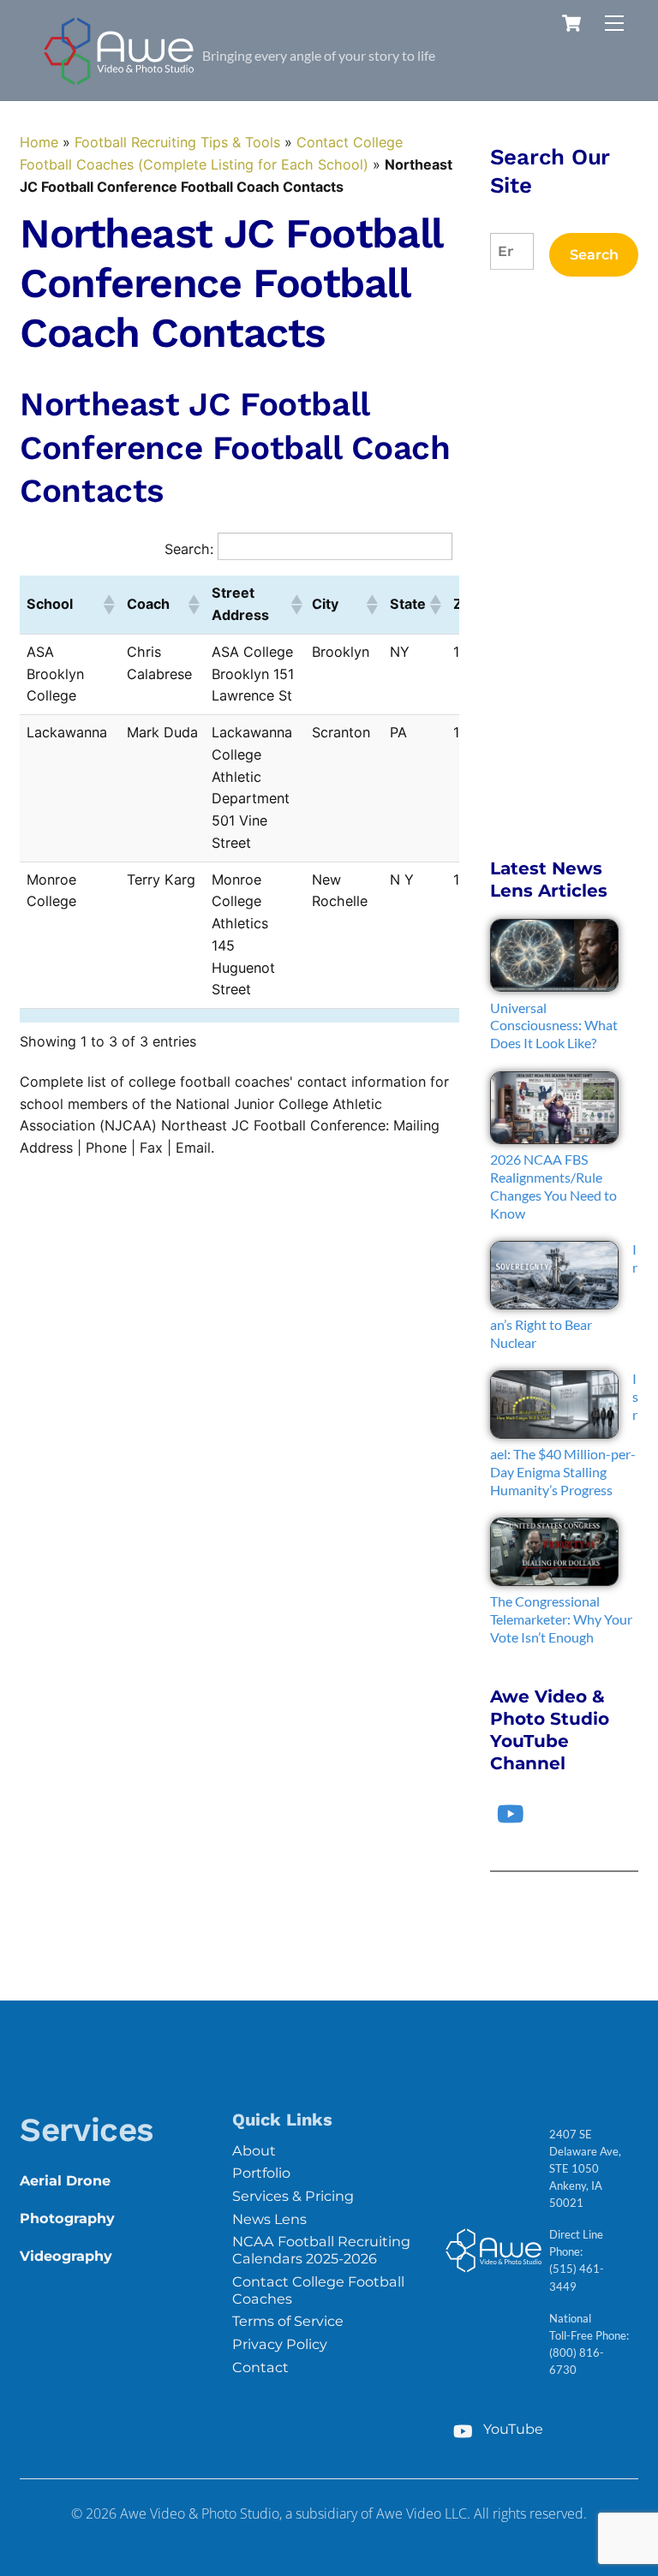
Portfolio (261, 2173)
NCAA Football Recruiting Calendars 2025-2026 (321, 2250)
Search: (189, 549)
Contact (260, 2367)
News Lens (269, 2219)
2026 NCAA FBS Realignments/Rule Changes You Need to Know (553, 1186)
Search (594, 254)
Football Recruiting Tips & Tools (177, 142)
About (254, 2150)
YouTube (511, 2429)
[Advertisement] (564, 567)
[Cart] (571, 23)
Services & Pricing (293, 2196)
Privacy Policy (280, 2344)
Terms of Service (288, 2321)
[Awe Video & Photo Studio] (119, 79)
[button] (108, 605)
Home (39, 142)
